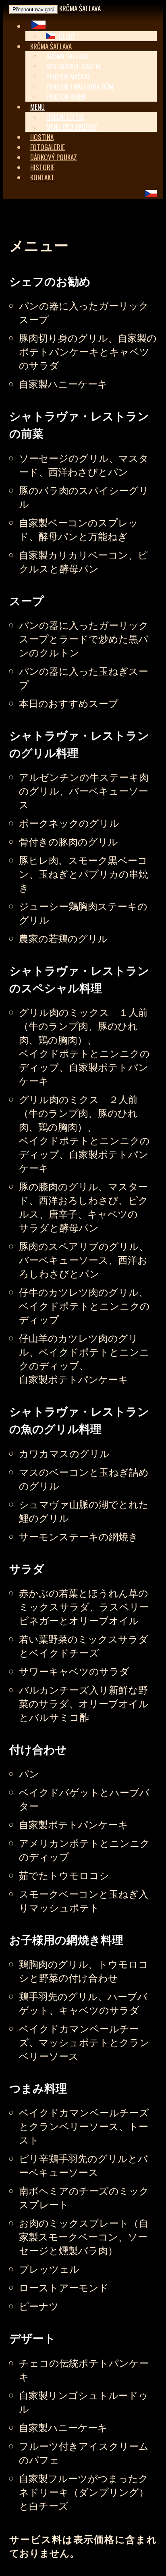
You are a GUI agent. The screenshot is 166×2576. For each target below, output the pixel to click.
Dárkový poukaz (54, 157)
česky (66, 36)
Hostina (42, 137)
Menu (37, 107)
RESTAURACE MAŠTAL (74, 66)
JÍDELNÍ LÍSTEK (65, 117)
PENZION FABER (66, 97)
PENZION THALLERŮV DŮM (80, 87)
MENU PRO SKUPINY (72, 127)
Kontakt (42, 177)
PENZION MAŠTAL (68, 76)
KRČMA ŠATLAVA (67, 56)
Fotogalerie (48, 147)
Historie (43, 167)
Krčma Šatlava (80, 8)
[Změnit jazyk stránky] (38, 26)
